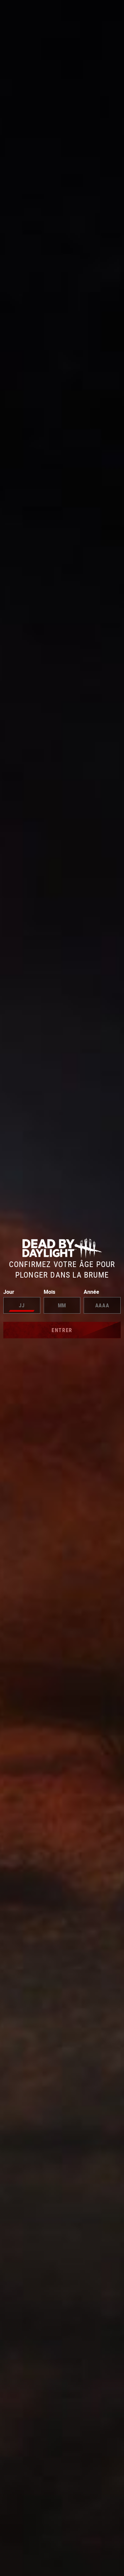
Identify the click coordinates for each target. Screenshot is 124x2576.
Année (91, 1292)
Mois (49, 1292)
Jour (9, 1292)
